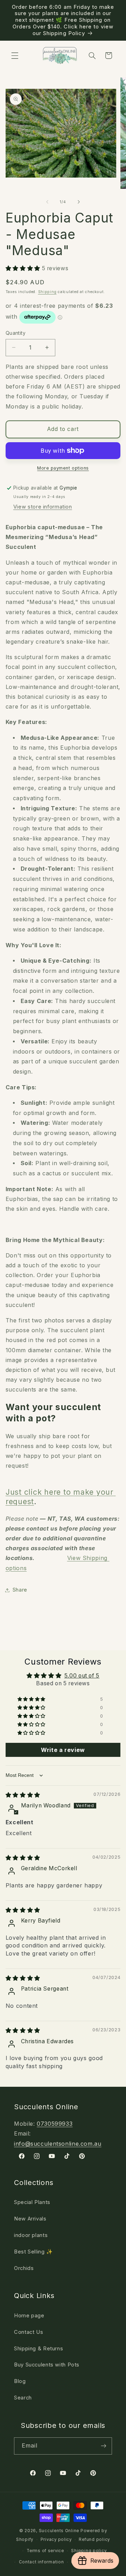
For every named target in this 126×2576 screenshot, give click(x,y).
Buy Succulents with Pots (47, 2365)
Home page (29, 2316)
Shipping (47, 292)
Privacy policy (56, 2540)
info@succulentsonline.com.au (58, 2144)
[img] (23, 1795)
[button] (15, 55)
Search (23, 2398)
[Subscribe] (104, 2446)
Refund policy (94, 2540)
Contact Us (29, 2332)
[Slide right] (79, 202)
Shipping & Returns (38, 2349)
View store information (43, 507)
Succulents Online (59, 2531)
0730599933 (55, 2124)
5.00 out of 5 (82, 1676)
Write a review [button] (63, 1750)
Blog (20, 2381)
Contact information (41, 2562)
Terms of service (45, 2551)
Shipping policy (89, 2551)
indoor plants (31, 2235)
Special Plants (32, 2202)
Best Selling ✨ (33, 2252)
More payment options (63, 468)
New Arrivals (30, 2219)
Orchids (24, 2268)
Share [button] (20, 1590)
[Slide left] (47, 202)
